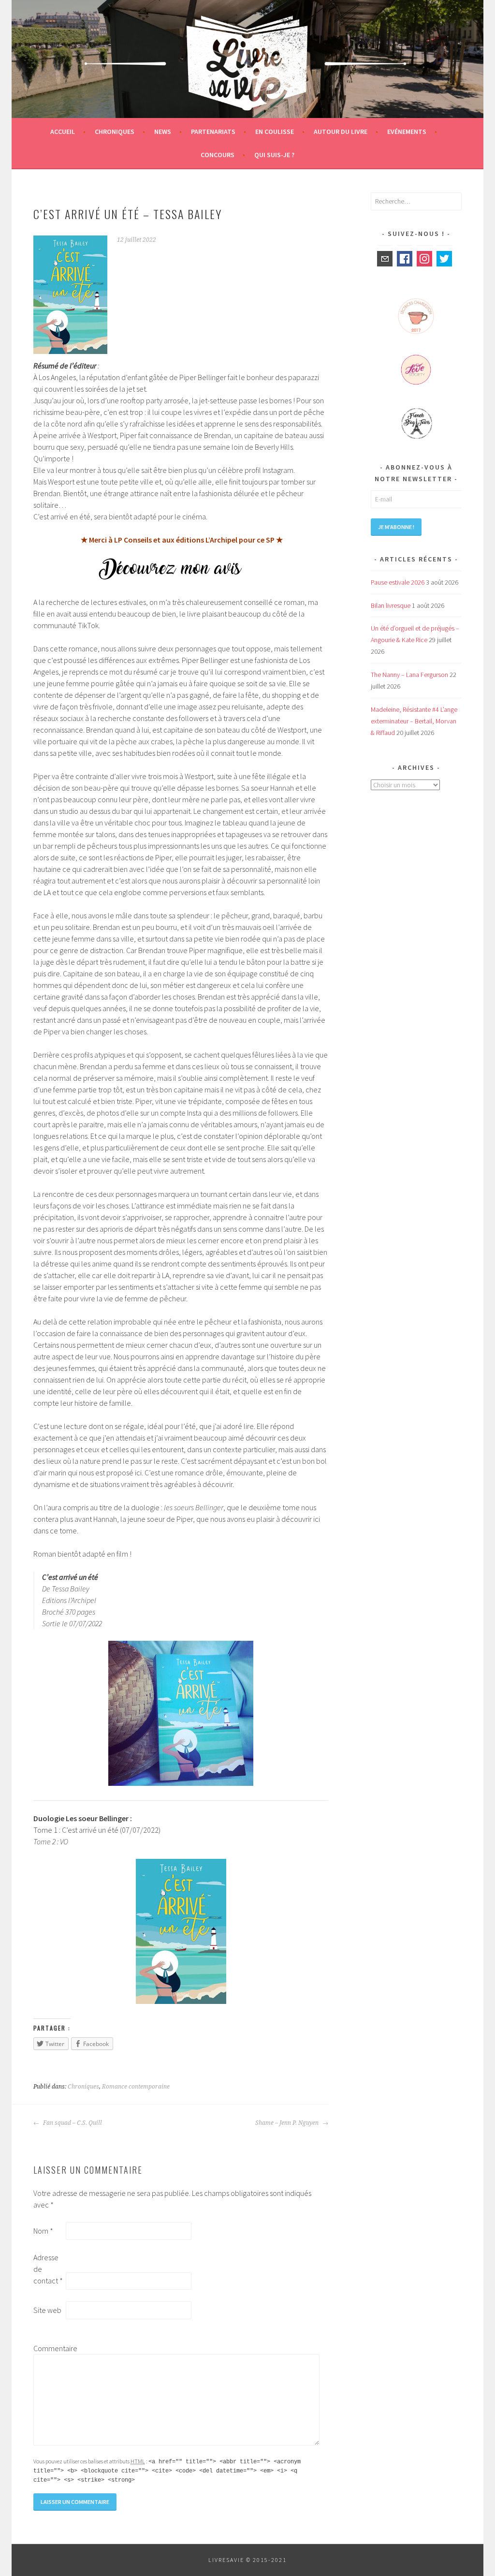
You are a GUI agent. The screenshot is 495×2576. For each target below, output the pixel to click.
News (163, 132)
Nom (43, 2231)
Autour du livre (341, 132)
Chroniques (115, 132)
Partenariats (213, 132)
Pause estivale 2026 (398, 582)
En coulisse (275, 132)
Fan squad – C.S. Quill (72, 2123)
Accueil (63, 132)
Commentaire (49, 2348)
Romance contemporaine (136, 2087)
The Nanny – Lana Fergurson (409, 675)
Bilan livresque (391, 605)
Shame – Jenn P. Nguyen (288, 2123)
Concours (218, 155)
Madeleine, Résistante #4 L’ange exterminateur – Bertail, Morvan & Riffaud (414, 721)
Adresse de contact (48, 2269)
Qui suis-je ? (274, 155)
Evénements (407, 132)
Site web (47, 2310)
